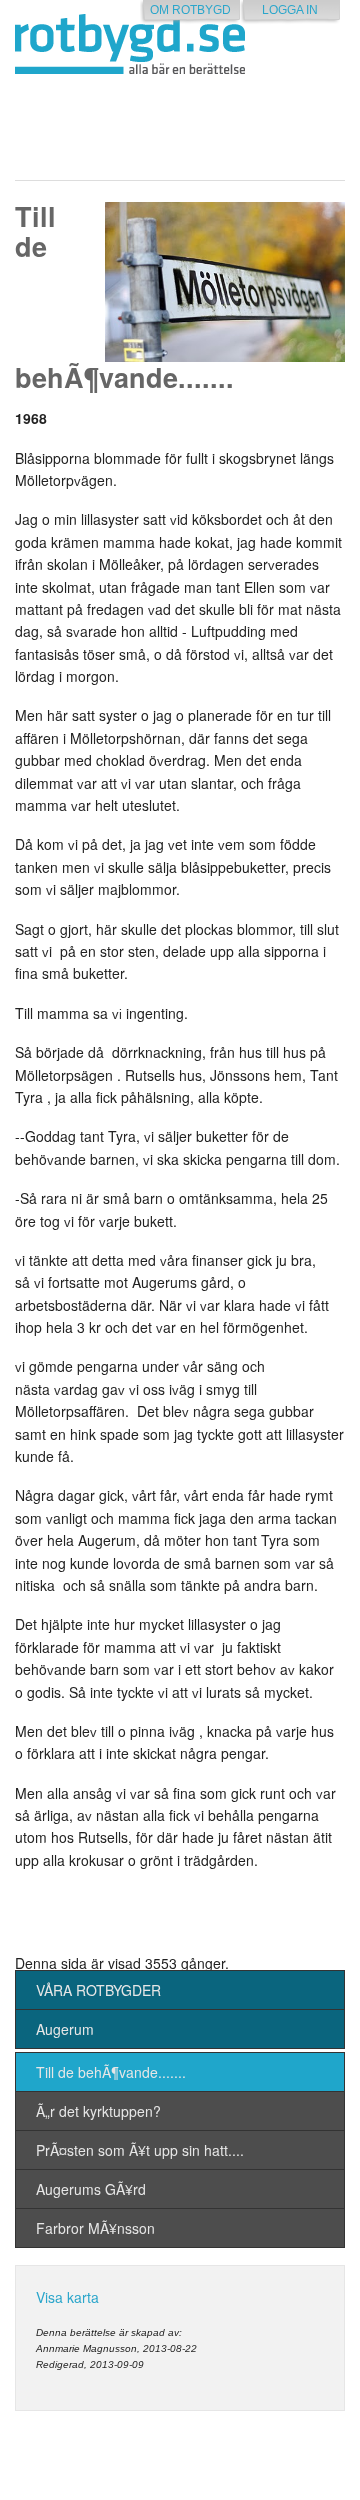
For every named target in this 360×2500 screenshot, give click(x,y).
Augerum (65, 2029)
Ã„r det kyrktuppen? (98, 2111)
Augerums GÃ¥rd (91, 2189)
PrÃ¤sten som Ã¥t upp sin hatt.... (140, 2150)
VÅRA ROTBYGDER (98, 1990)
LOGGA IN (290, 10)
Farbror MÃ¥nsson (95, 2228)
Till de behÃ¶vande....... (111, 2072)
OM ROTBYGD (190, 10)
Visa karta (67, 2297)
